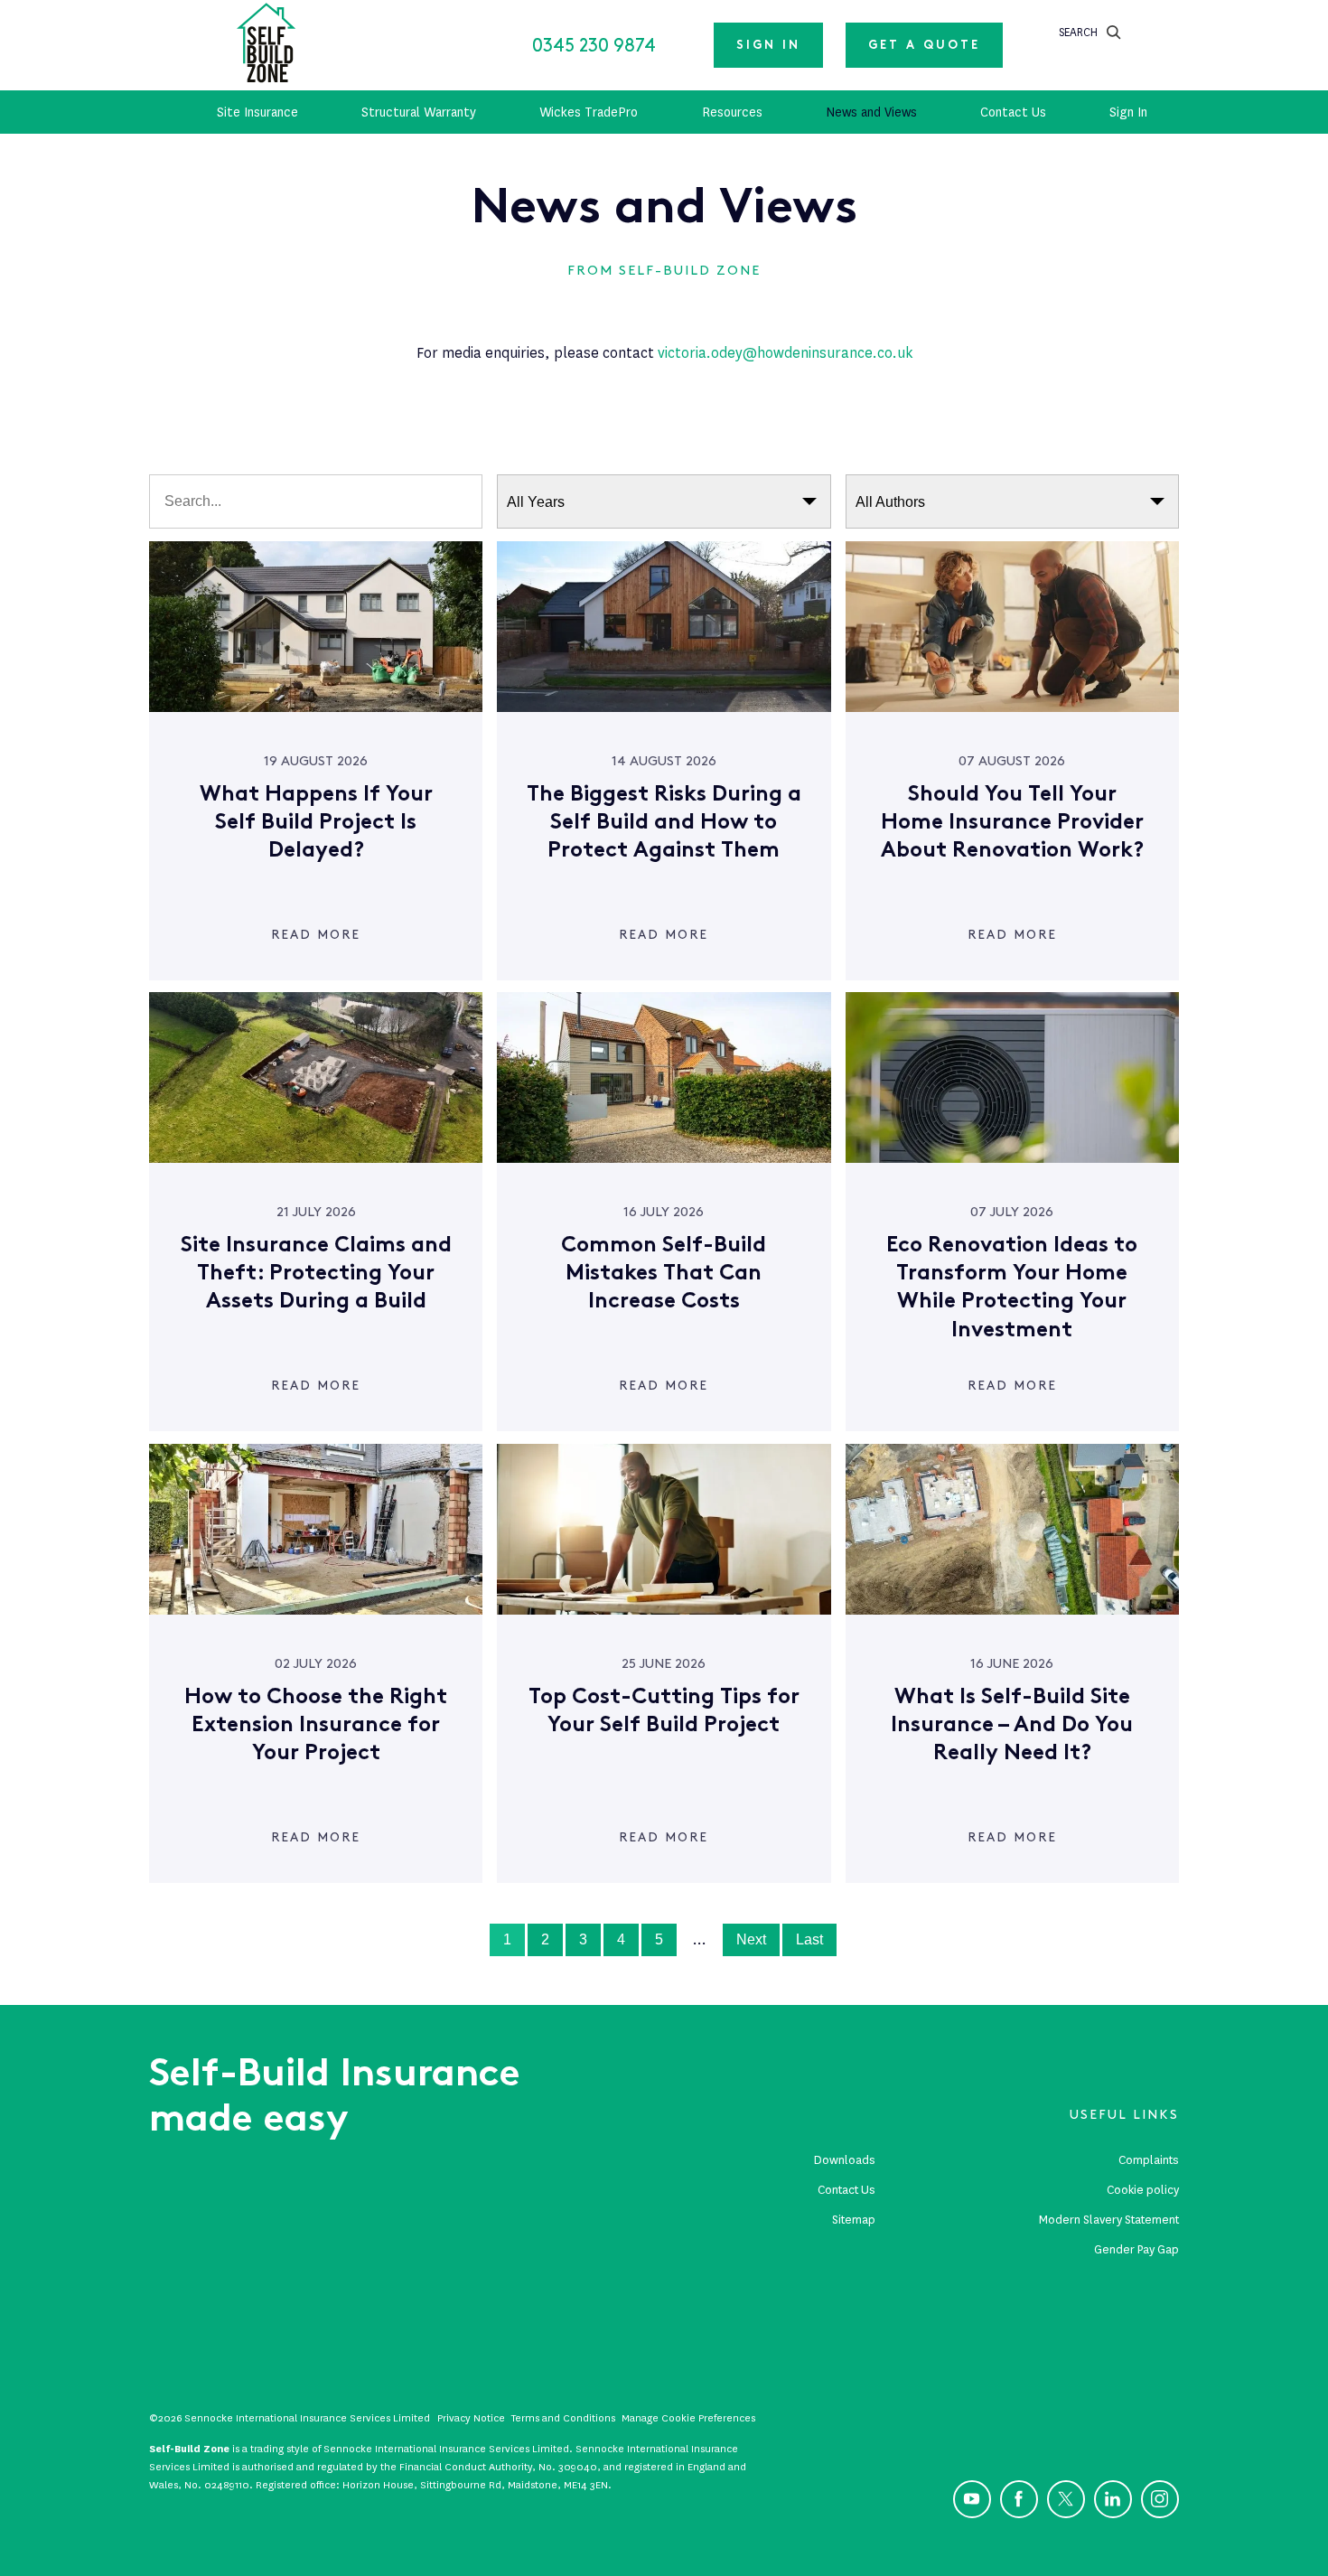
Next (751, 1939)
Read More (316, 935)
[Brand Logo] (267, 45)
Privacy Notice (471, 2418)
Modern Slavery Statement (1109, 2220)
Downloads (845, 2160)
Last (809, 1939)
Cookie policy (1143, 2190)
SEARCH (1078, 32)
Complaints (1149, 2160)
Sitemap (854, 2220)
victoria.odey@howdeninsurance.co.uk (785, 353)
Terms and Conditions (563, 2418)
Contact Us (846, 2190)
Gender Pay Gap (1136, 2249)
